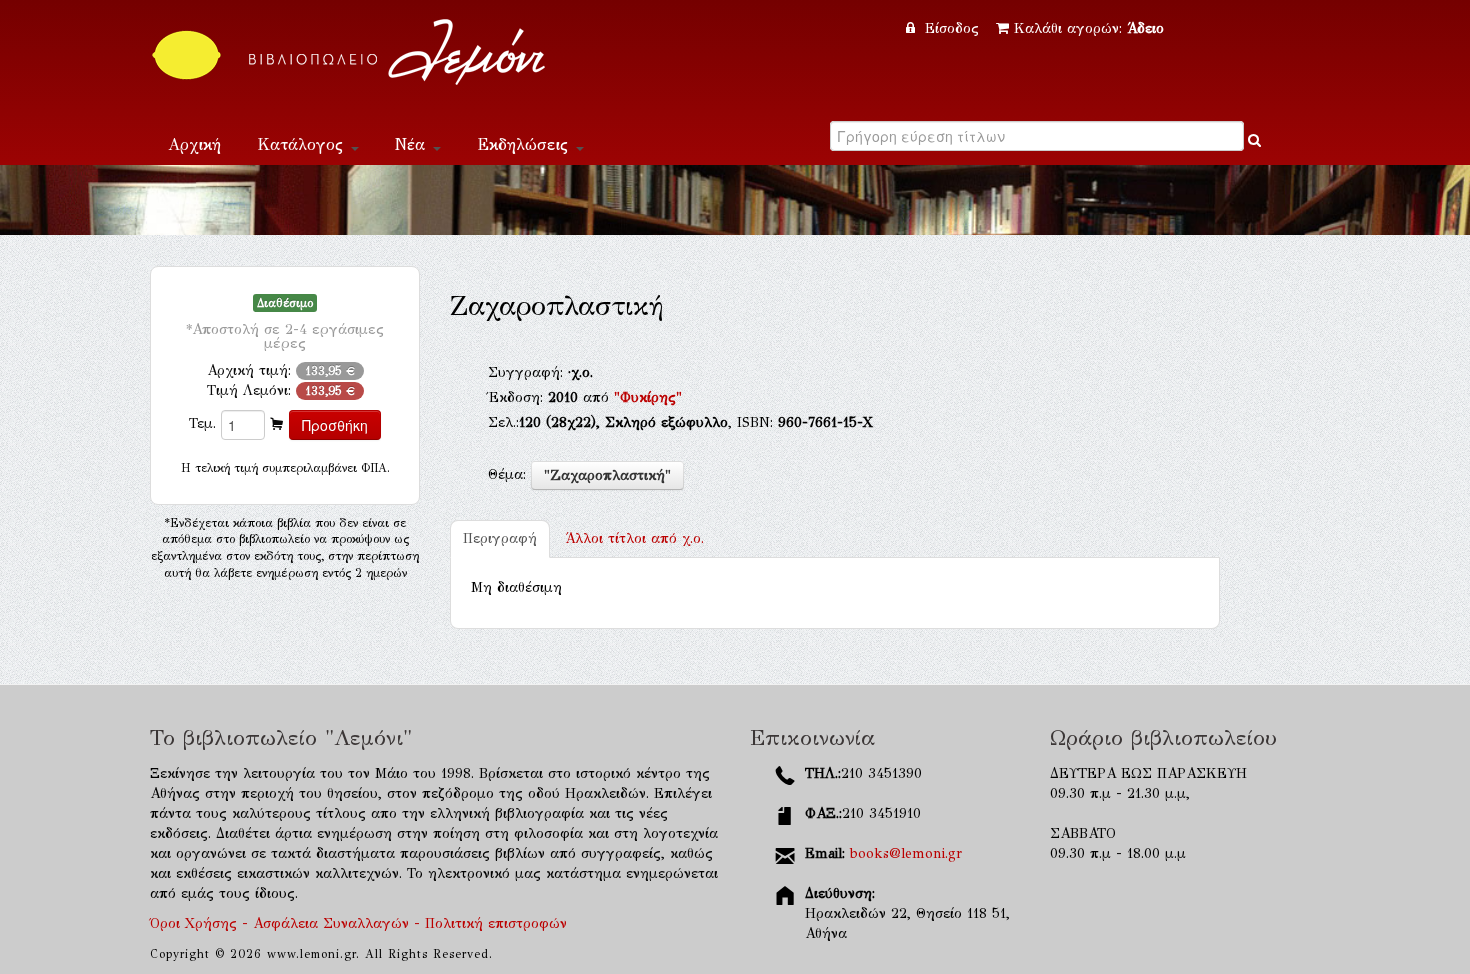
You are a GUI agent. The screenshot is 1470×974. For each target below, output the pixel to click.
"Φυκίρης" (648, 397)
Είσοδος (952, 28)
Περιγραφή (500, 538)
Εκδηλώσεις (525, 144)
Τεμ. (202, 423)
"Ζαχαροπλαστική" (607, 475)
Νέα (413, 144)
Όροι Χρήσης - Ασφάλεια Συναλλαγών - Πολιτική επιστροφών (358, 923)
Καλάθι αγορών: (1089, 28)
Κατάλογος (303, 144)
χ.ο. (634, 538)
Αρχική (194, 144)
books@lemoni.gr (906, 853)
